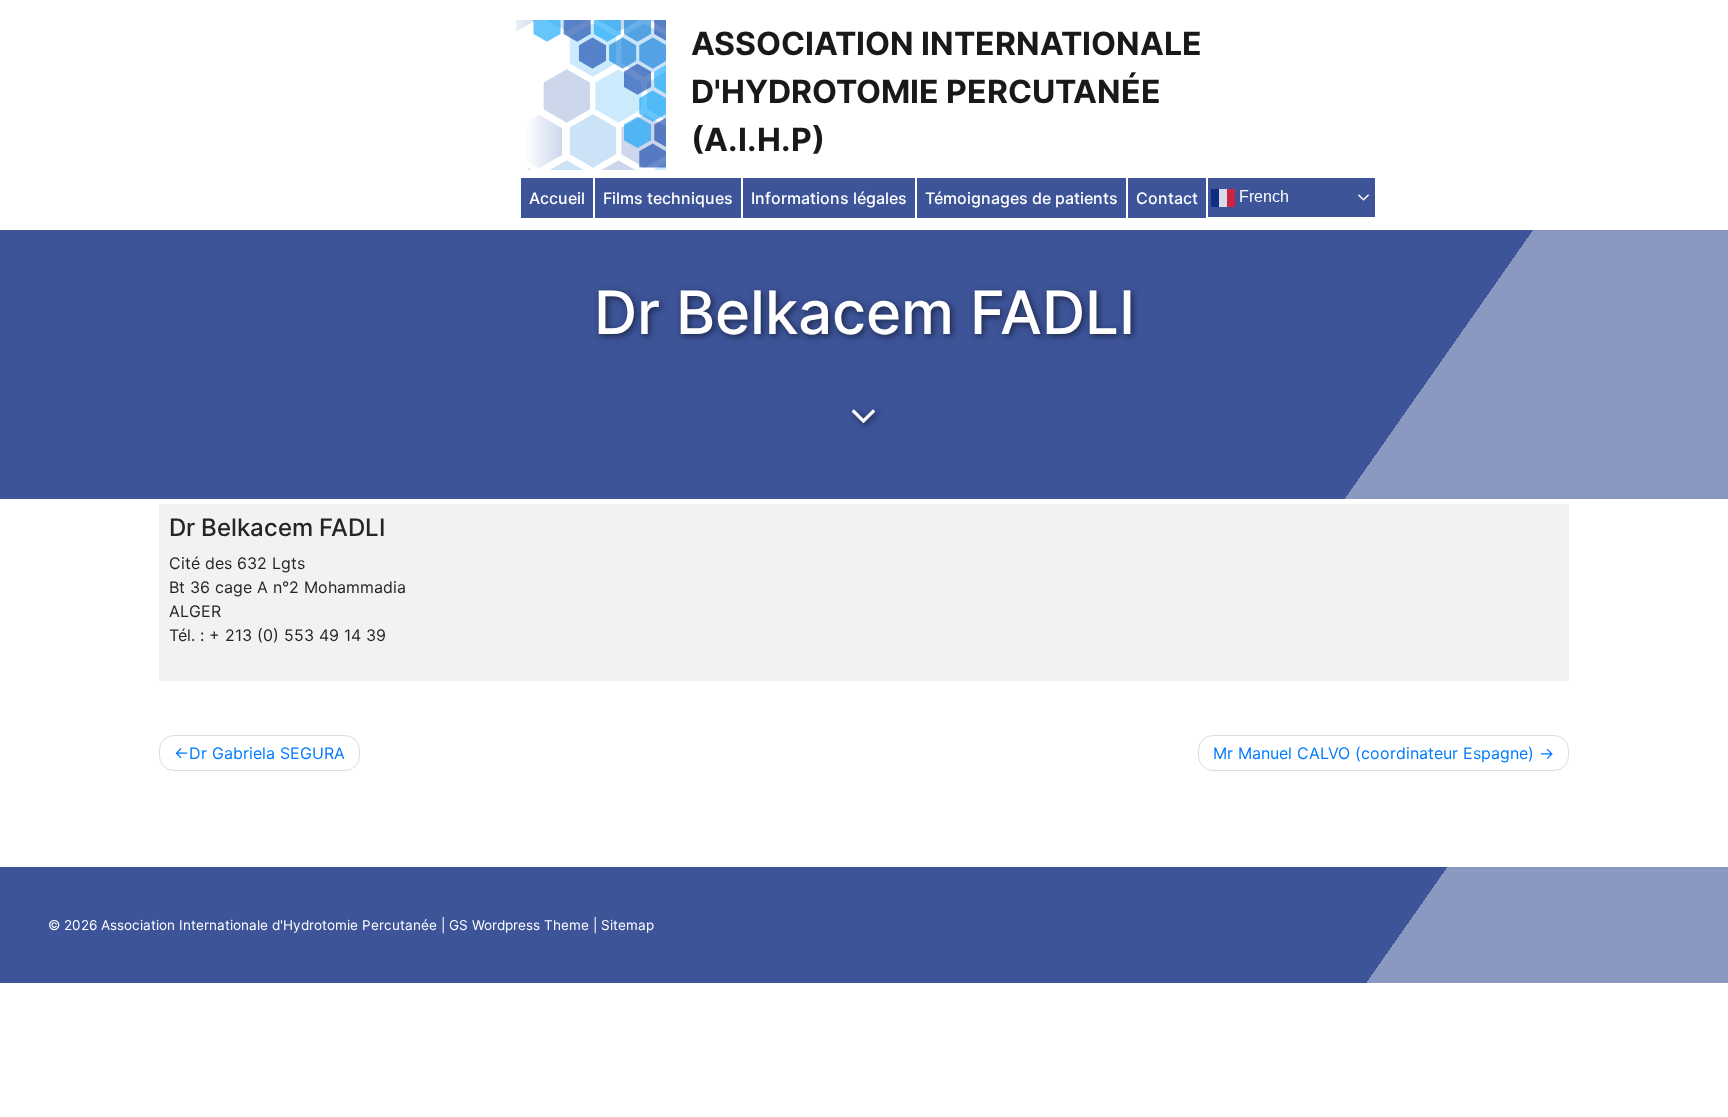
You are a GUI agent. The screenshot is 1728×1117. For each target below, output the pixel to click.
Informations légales (829, 198)
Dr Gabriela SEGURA (267, 753)
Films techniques (668, 198)
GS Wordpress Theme (519, 925)
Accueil (557, 198)
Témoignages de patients (1021, 198)
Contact (1167, 198)
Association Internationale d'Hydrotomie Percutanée (269, 925)
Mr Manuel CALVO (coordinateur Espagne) (1373, 753)
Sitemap (627, 925)
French (1262, 196)
